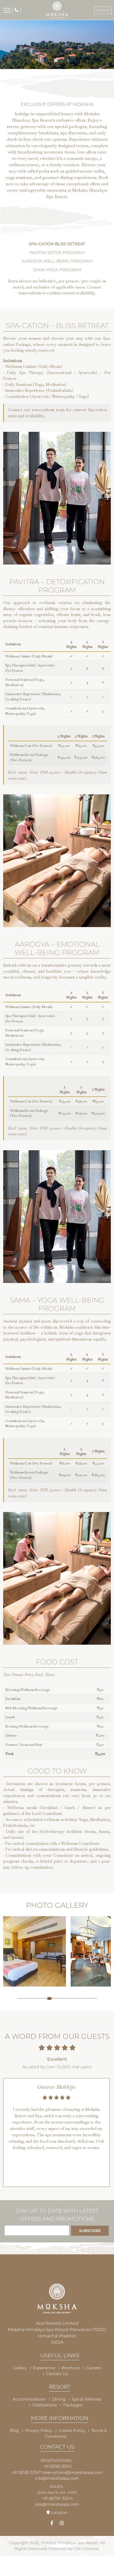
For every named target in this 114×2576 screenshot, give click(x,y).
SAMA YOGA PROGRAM (57, 270)
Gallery (20, 2368)
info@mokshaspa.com (57, 2478)
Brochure (71, 2368)
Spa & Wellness (87, 2399)
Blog (14, 2430)
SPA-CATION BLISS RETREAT (57, 244)
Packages (73, 2405)
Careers (94, 2368)
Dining (59, 2399)
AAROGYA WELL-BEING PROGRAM (57, 261)
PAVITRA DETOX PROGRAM (57, 253)
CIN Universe (86, 2549)
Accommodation (29, 2399)
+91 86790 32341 (57, 2498)
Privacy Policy (39, 2430)
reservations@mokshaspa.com (72, 2472)
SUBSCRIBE (90, 2231)
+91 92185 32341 (57, 2466)
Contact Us (57, 2374)
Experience (44, 2368)
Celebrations (44, 2405)
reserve (103, 10)
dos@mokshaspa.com (57, 2504)
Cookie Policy (72, 2430)
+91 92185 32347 (26, 2472)
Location (59, 2512)
